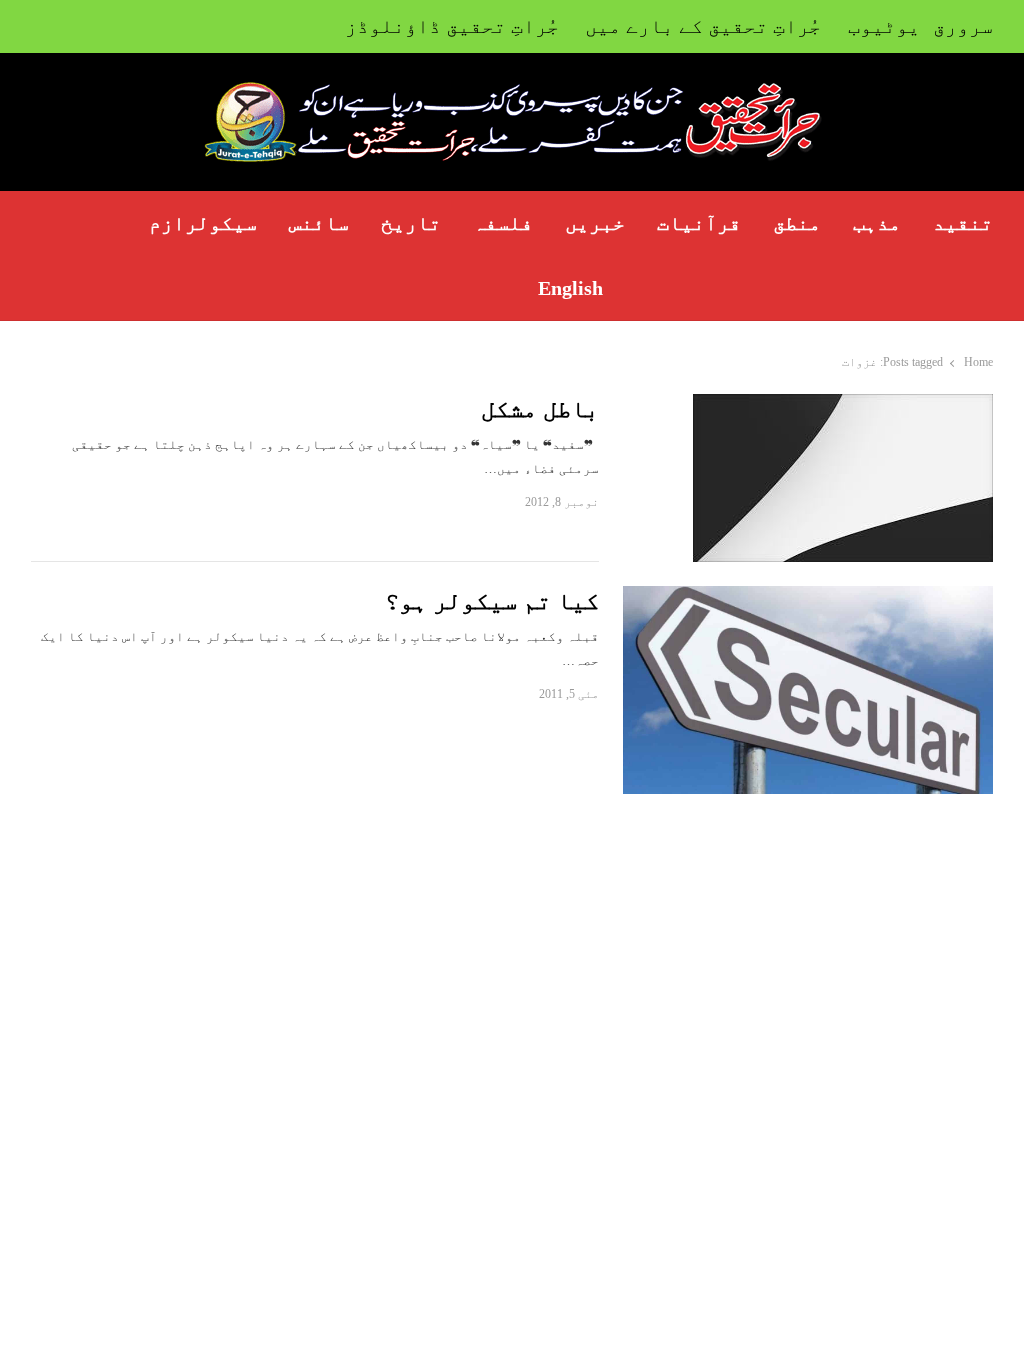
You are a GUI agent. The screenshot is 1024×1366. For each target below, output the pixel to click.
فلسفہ (503, 223)
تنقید (963, 223)
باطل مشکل (540, 409)
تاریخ (411, 223)
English (570, 288)
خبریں (595, 223)
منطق (797, 223)
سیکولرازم (203, 223)
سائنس (319, 223)
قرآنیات (699, 223)
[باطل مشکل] (843, 405)
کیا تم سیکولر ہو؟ (492, 601)
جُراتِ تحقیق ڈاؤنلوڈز (452, 26)
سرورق (963, 26)
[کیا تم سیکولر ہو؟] (808, 597)
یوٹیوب (884, 26)
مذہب (877, 223)
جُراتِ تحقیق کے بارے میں (703, 26)
